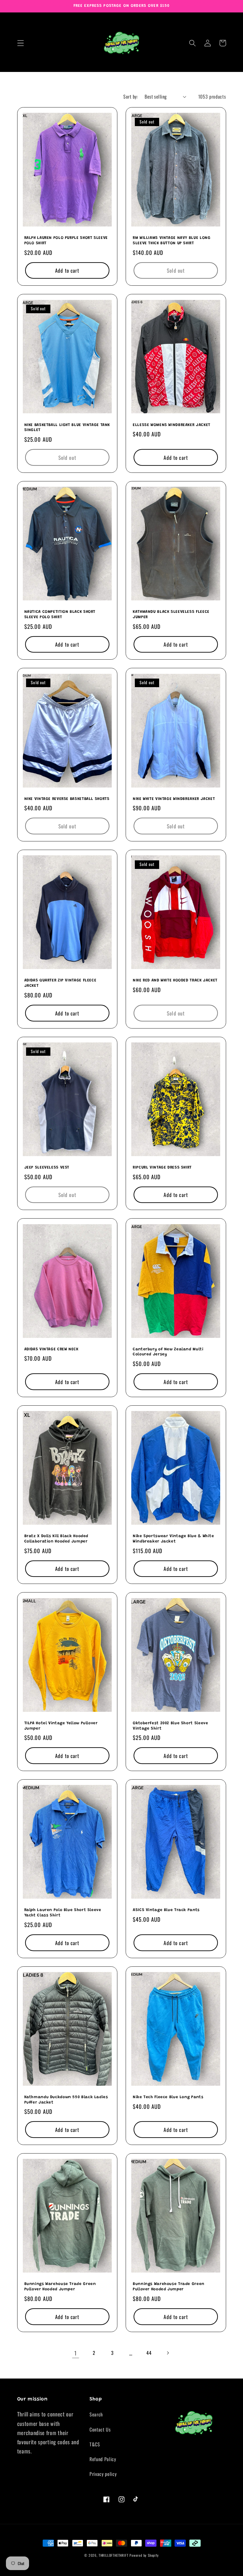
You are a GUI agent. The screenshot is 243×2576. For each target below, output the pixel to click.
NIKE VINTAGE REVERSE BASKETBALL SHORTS (67, 799)
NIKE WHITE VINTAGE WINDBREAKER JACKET (174, 799)
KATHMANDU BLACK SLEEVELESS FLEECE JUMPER (171, 615)
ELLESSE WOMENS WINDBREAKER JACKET (172, 425)
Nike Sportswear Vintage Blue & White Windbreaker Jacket (174, 1539)
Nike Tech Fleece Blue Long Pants (168, 2097)
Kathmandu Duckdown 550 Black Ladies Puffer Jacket (66, 2100)
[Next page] (168, 2353)
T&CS (95, 2444)
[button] (21, 43)
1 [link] (76, 2353)
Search (96, 2414)
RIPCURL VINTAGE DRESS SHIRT (162, 1168)
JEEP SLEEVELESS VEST (47, 1168)
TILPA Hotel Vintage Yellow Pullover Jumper (61, 1726)
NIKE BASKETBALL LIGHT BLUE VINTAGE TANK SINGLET (67, 428)
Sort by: (131, 97)
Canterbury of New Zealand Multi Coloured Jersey (168, 1352)
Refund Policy (103, 2459)
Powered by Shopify (144, 2555)
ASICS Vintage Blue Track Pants (166, 1910)
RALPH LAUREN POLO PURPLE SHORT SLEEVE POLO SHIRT (66, 241)
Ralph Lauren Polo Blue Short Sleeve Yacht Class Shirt (63, 1913)
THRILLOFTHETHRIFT (114, 2555)
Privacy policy (103, 2474)
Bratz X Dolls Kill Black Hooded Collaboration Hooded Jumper (56, 1539)
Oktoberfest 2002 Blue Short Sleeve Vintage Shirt (170, 1726)
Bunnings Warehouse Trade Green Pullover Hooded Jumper (60, 2287)
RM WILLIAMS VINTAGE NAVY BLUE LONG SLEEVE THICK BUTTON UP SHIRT (172, 241)
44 (149, 2353)
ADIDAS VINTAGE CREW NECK (51, 1349)
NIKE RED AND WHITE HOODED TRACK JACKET (175, 981)
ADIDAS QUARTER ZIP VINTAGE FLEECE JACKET (60, 983)
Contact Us (100, 2429)
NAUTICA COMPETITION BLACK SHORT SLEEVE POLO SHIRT (60, 615)
